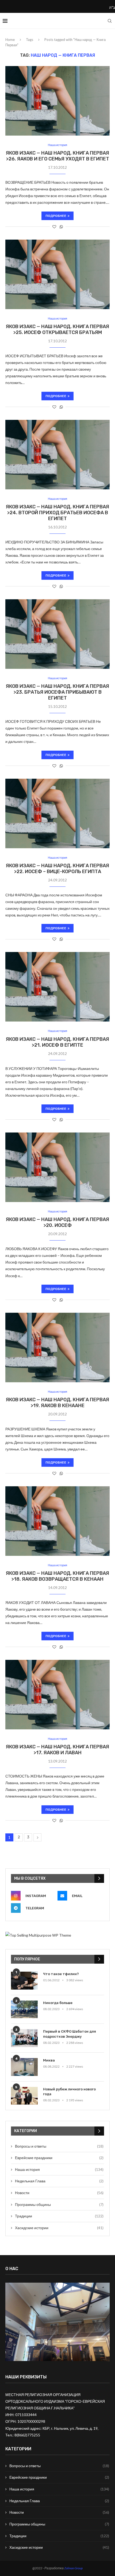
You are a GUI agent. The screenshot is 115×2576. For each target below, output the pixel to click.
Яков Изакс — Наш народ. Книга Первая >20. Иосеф (57, 1222)
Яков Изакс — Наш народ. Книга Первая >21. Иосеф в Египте (57, 1042)
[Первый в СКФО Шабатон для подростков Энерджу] (24, 2038)
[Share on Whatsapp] (61, 227)
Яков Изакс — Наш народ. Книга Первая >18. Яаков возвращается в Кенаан (57, 1576)
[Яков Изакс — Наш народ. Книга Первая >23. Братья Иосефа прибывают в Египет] (57, 634)
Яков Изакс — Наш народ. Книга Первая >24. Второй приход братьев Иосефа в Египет (57, 513)
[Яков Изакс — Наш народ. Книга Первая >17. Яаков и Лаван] (57, 1695)
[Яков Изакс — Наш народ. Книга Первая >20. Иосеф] (57, 1167)
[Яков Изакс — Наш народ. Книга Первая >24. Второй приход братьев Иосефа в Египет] (57, 455)
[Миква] (24, 2067)
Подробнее (56, 216)
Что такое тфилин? (61, 1974)
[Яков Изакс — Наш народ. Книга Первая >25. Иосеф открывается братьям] (57, 274)
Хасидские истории (59, 2228)
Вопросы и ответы (59, 2146)
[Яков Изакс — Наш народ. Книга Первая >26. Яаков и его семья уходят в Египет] (57, 101)
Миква (49, 2060)
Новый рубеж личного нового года (69, 2092)
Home (10, 40)
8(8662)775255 (27, 2435)
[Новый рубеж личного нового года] (24, 2096)
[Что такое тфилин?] (24, 1981)
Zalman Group (73, 2568)
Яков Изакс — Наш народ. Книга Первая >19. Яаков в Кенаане (57, 1403)
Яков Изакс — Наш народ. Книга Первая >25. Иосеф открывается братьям (57, 329)
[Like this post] (54, 227)
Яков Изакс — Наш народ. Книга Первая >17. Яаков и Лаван (57, 1750)
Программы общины (59, 2204)
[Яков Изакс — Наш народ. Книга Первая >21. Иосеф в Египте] (57, 987)
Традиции (59, 2216)
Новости (59, 2193)
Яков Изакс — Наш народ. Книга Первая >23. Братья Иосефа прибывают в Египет (57, 692)
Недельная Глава (59, 2181)
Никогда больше (58, 2003)
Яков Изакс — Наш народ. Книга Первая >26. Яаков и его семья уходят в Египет (57, 156)
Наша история (57, 145)
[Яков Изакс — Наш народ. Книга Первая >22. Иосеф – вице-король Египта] (57, 813)
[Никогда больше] (24, 2009)
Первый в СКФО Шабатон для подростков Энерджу (70, 2034)
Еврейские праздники (59, 2158)
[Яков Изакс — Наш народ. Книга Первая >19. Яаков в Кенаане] (57, 1347)
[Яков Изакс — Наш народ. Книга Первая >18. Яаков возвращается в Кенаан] (57, 1521)
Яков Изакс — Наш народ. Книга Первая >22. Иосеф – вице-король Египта (57, 869)
